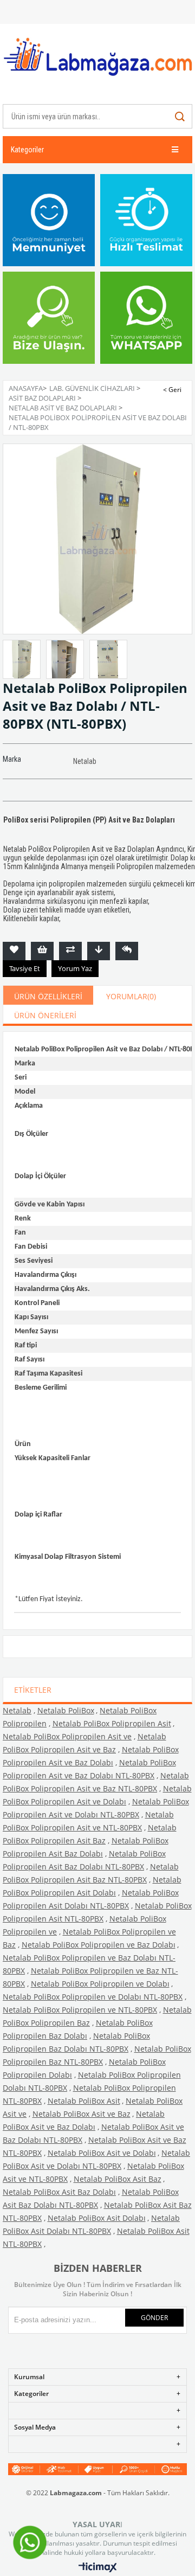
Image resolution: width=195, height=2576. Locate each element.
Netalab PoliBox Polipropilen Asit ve (67, 1736)
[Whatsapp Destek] (30, 2558)
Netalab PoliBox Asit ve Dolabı (102, 2153)
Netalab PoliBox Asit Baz (118, 2179)
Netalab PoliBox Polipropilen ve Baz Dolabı (99, 1945)
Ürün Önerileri (45, 1015)
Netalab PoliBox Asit (84, 2101)
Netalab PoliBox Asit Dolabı (97, 2218)
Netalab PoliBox (66, 1710)
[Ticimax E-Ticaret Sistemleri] (98, 2568)
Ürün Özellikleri (48, 996)
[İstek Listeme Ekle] (42, 951)
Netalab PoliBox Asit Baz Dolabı (59, 2192)
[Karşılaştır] (70, 951)
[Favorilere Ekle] (14, 951)
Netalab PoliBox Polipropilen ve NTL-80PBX (80, 2010)
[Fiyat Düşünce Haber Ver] (99, 951)
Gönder (154, 2318)
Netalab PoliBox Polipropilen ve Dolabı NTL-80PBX (93, 1997)
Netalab (17, 1710)
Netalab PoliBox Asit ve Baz (82, 2114)
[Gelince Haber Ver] (127, 951)
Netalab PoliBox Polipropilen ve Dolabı (100, 1984)
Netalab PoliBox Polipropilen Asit (112, 1723)
